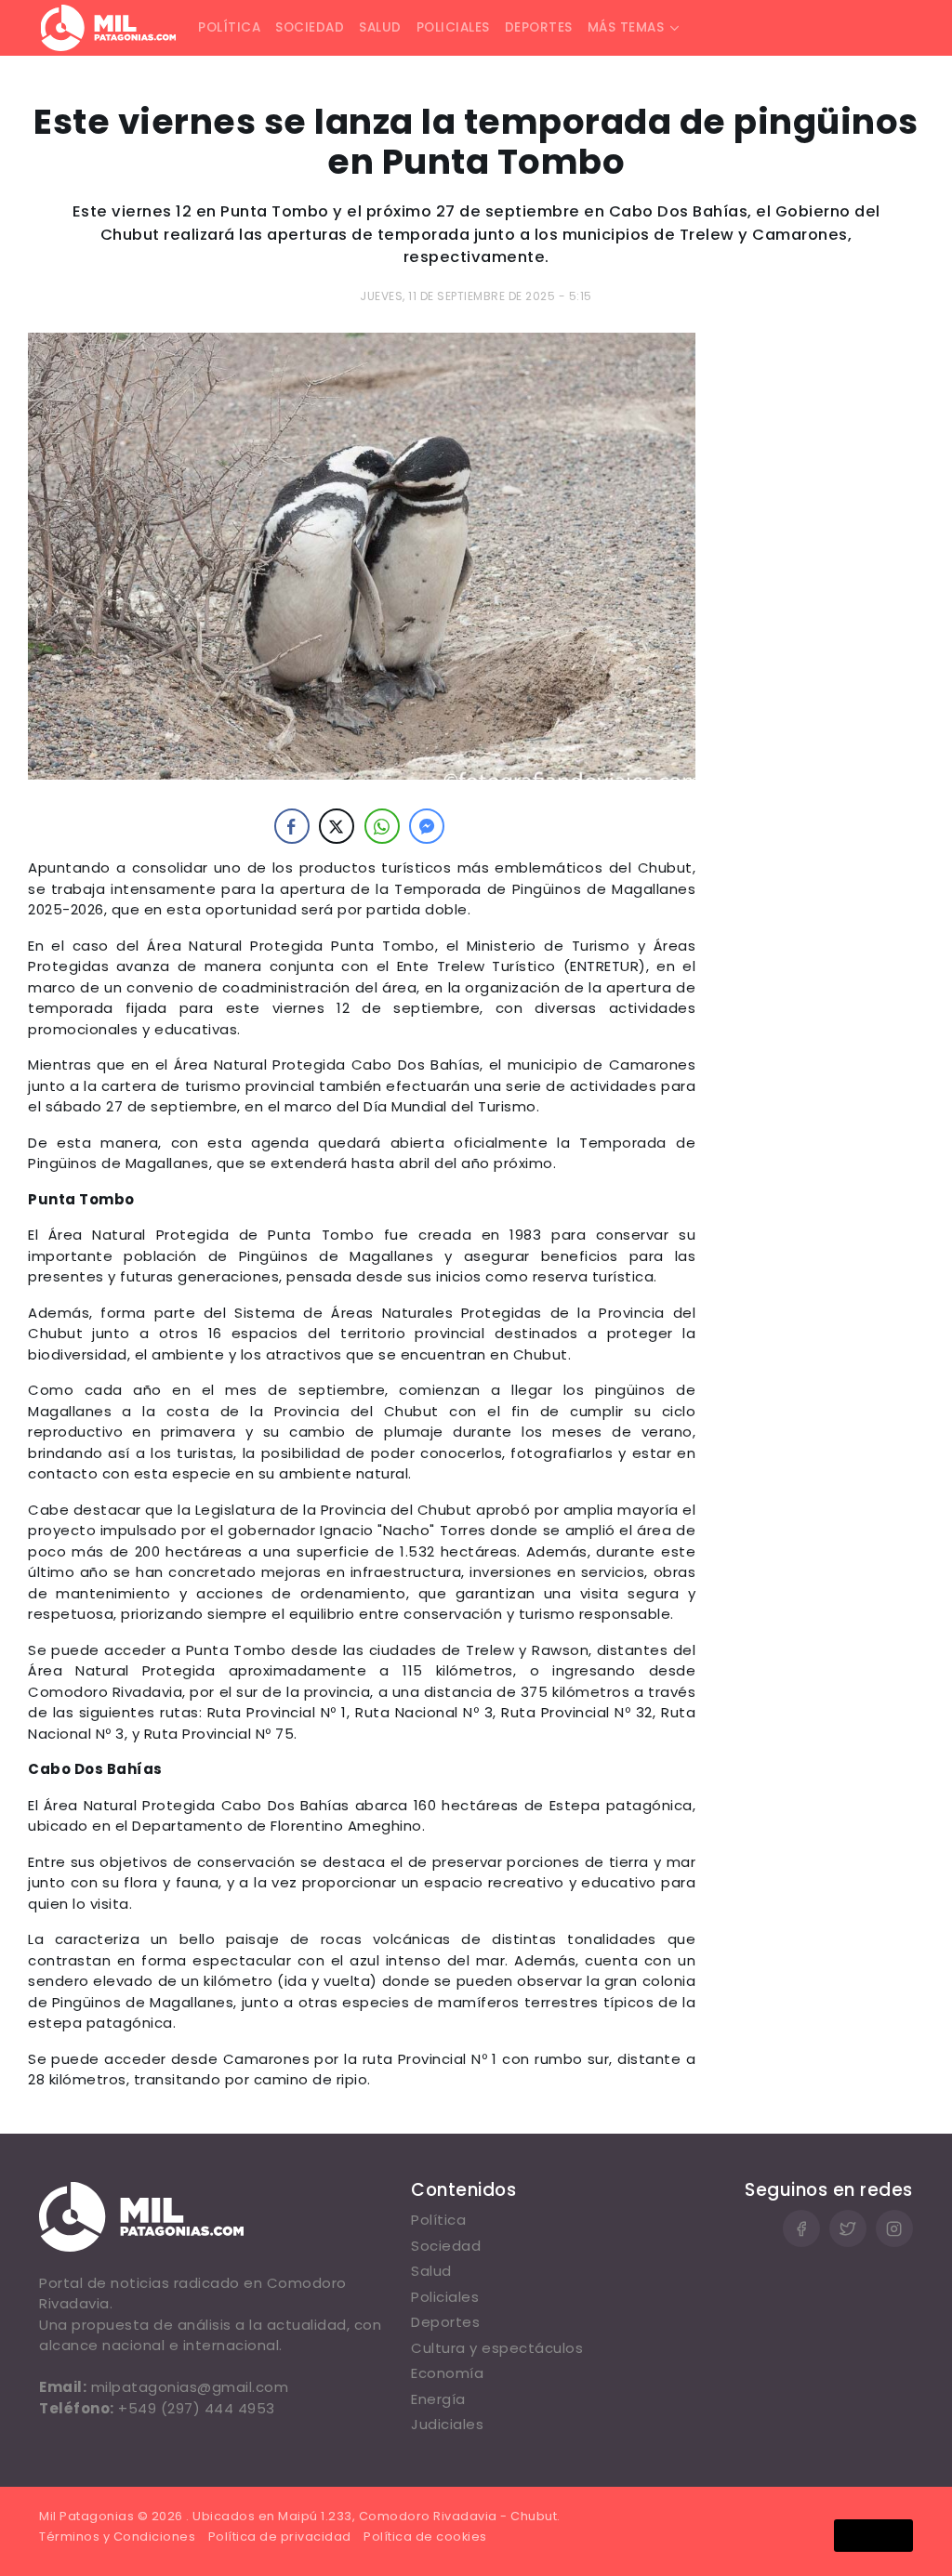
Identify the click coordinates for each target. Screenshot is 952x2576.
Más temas (626, 27)
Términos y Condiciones (117, 2537)
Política (229, 27)
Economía (447, 2373)
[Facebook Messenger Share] (427, 826)
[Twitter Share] (337, 826)
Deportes (539, 27)
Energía (438, 2399)
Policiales (453, 27)
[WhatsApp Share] (382, 826)
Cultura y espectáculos (497, 2348)
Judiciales (447, 2424)
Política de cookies (425, 2537)
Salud (380, 27)
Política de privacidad (280, 2537)
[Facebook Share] (292, 826)
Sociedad (310, 27)
